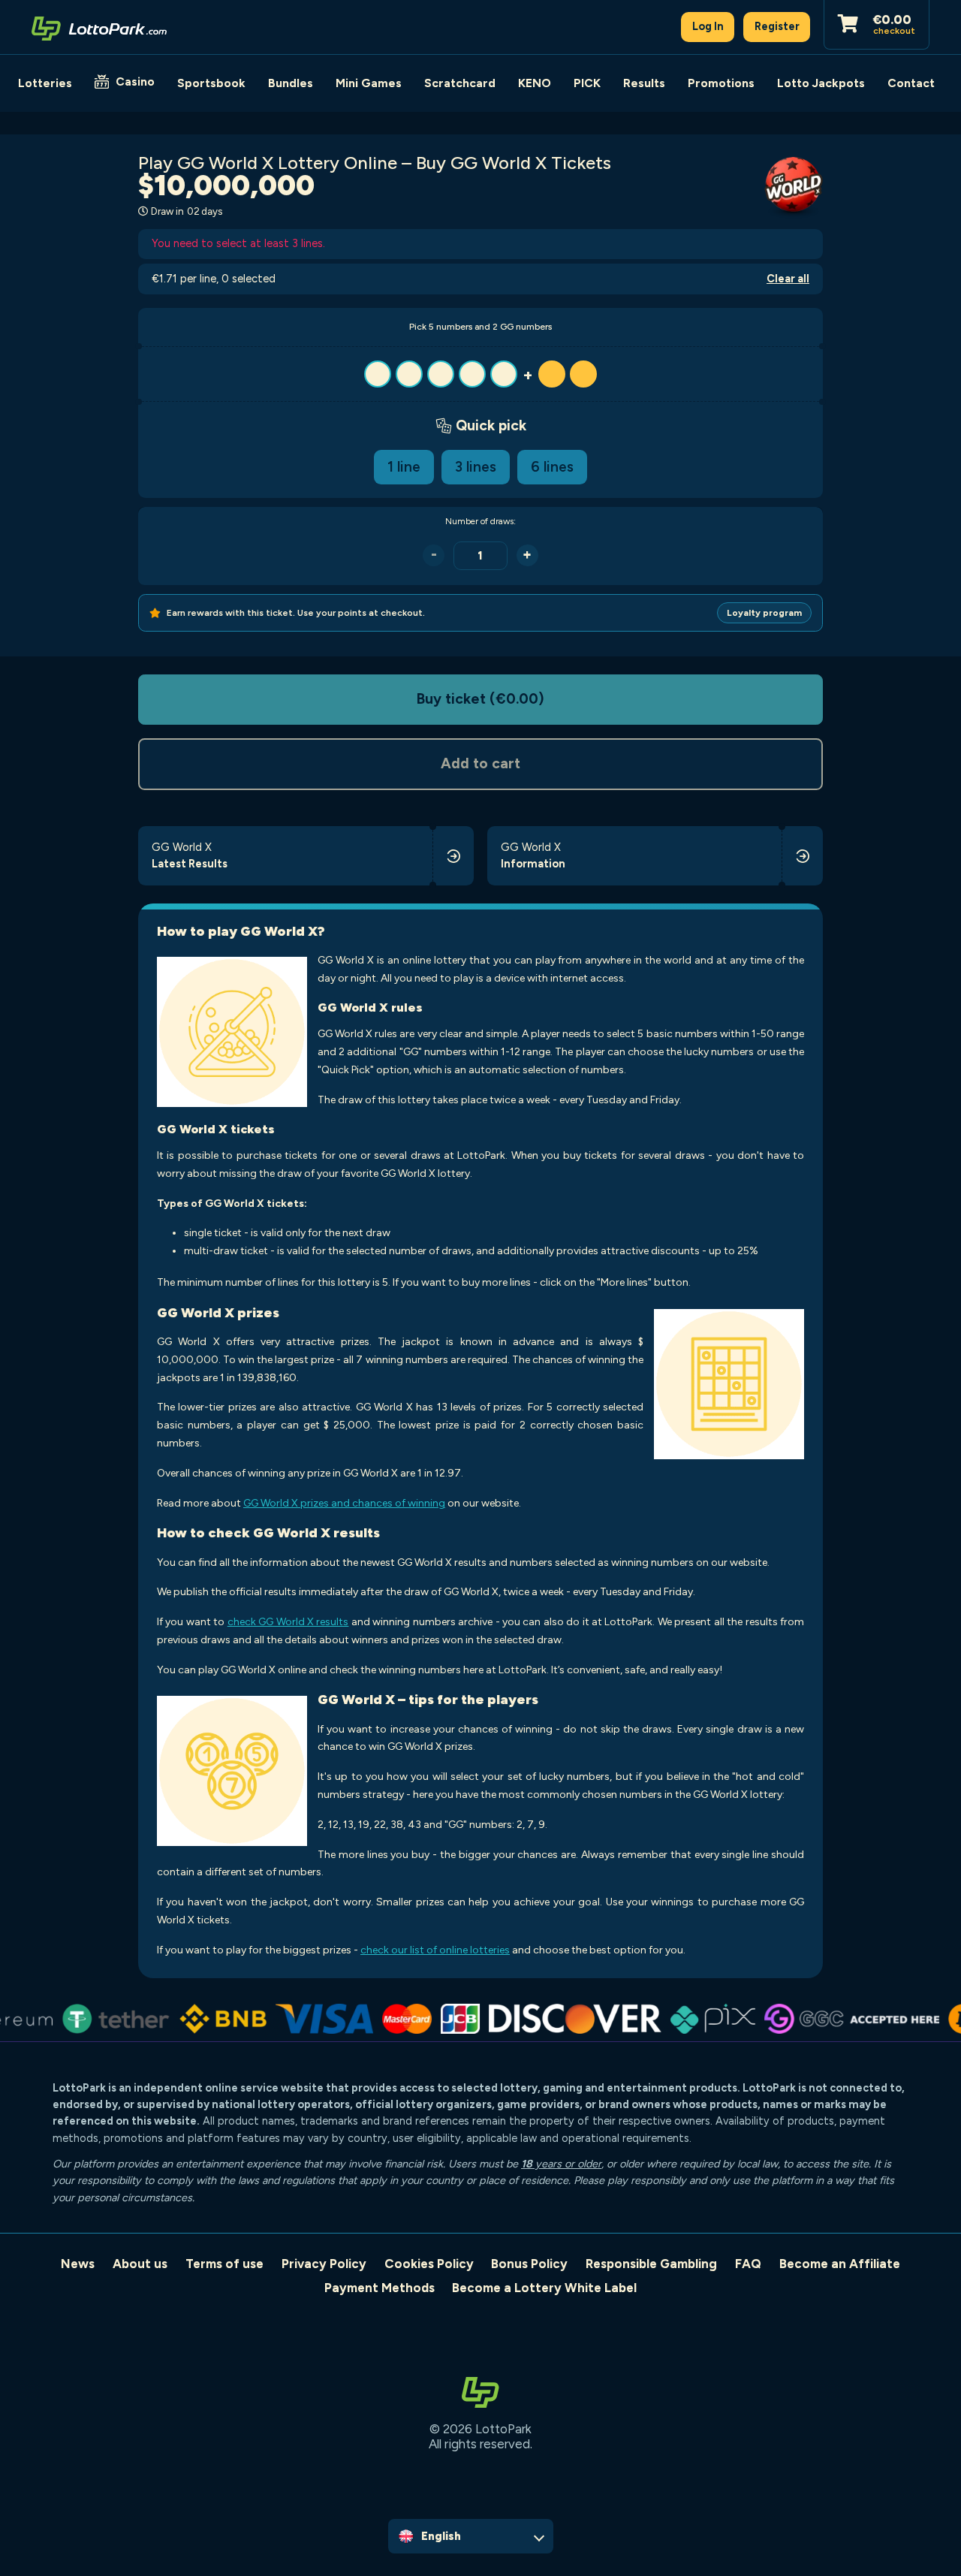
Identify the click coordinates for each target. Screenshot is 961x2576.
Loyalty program (764, 613)
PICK (587, 83)
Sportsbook (211, 83)
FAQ (748, 2264)
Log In (708, 26)
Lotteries (45, 83)
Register (777, 26)
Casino (135, 81)
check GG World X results (288, 1622)
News (78, 2264)
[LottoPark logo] (99, 27)
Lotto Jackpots (821, 83)
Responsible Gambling (651, 2264)
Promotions (721, 83)
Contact (911, 83)
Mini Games (369, 83)
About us (140, 2264)
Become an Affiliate (840, 2264)
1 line (404, 467)
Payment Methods (380, 2288)
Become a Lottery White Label (544, 2288)
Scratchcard (460, 83)
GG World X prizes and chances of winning (344, 1503)
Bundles (291, 83)
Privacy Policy (324, 2264)
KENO (535, 83)
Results (644, 83)
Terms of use (224, 2264)
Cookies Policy (429, 2264)
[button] (480, 374)
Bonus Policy (529, 2264)
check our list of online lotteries (435, 1950)
